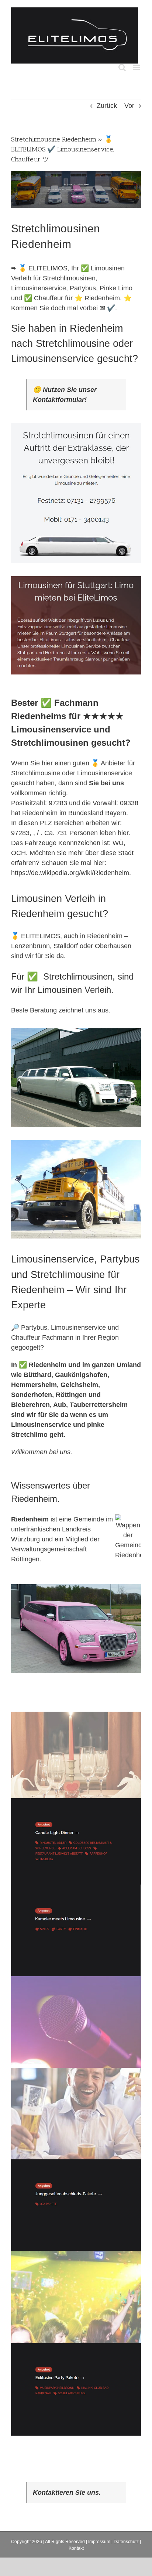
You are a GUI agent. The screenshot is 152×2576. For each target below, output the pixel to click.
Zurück (107, 106)
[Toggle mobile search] (122, 67)
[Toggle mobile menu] (137, 67)
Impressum (99, 2542)
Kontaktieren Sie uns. (67, 2493)
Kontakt (76, 2548)
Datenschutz (126, 2542)
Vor (129, 106)
